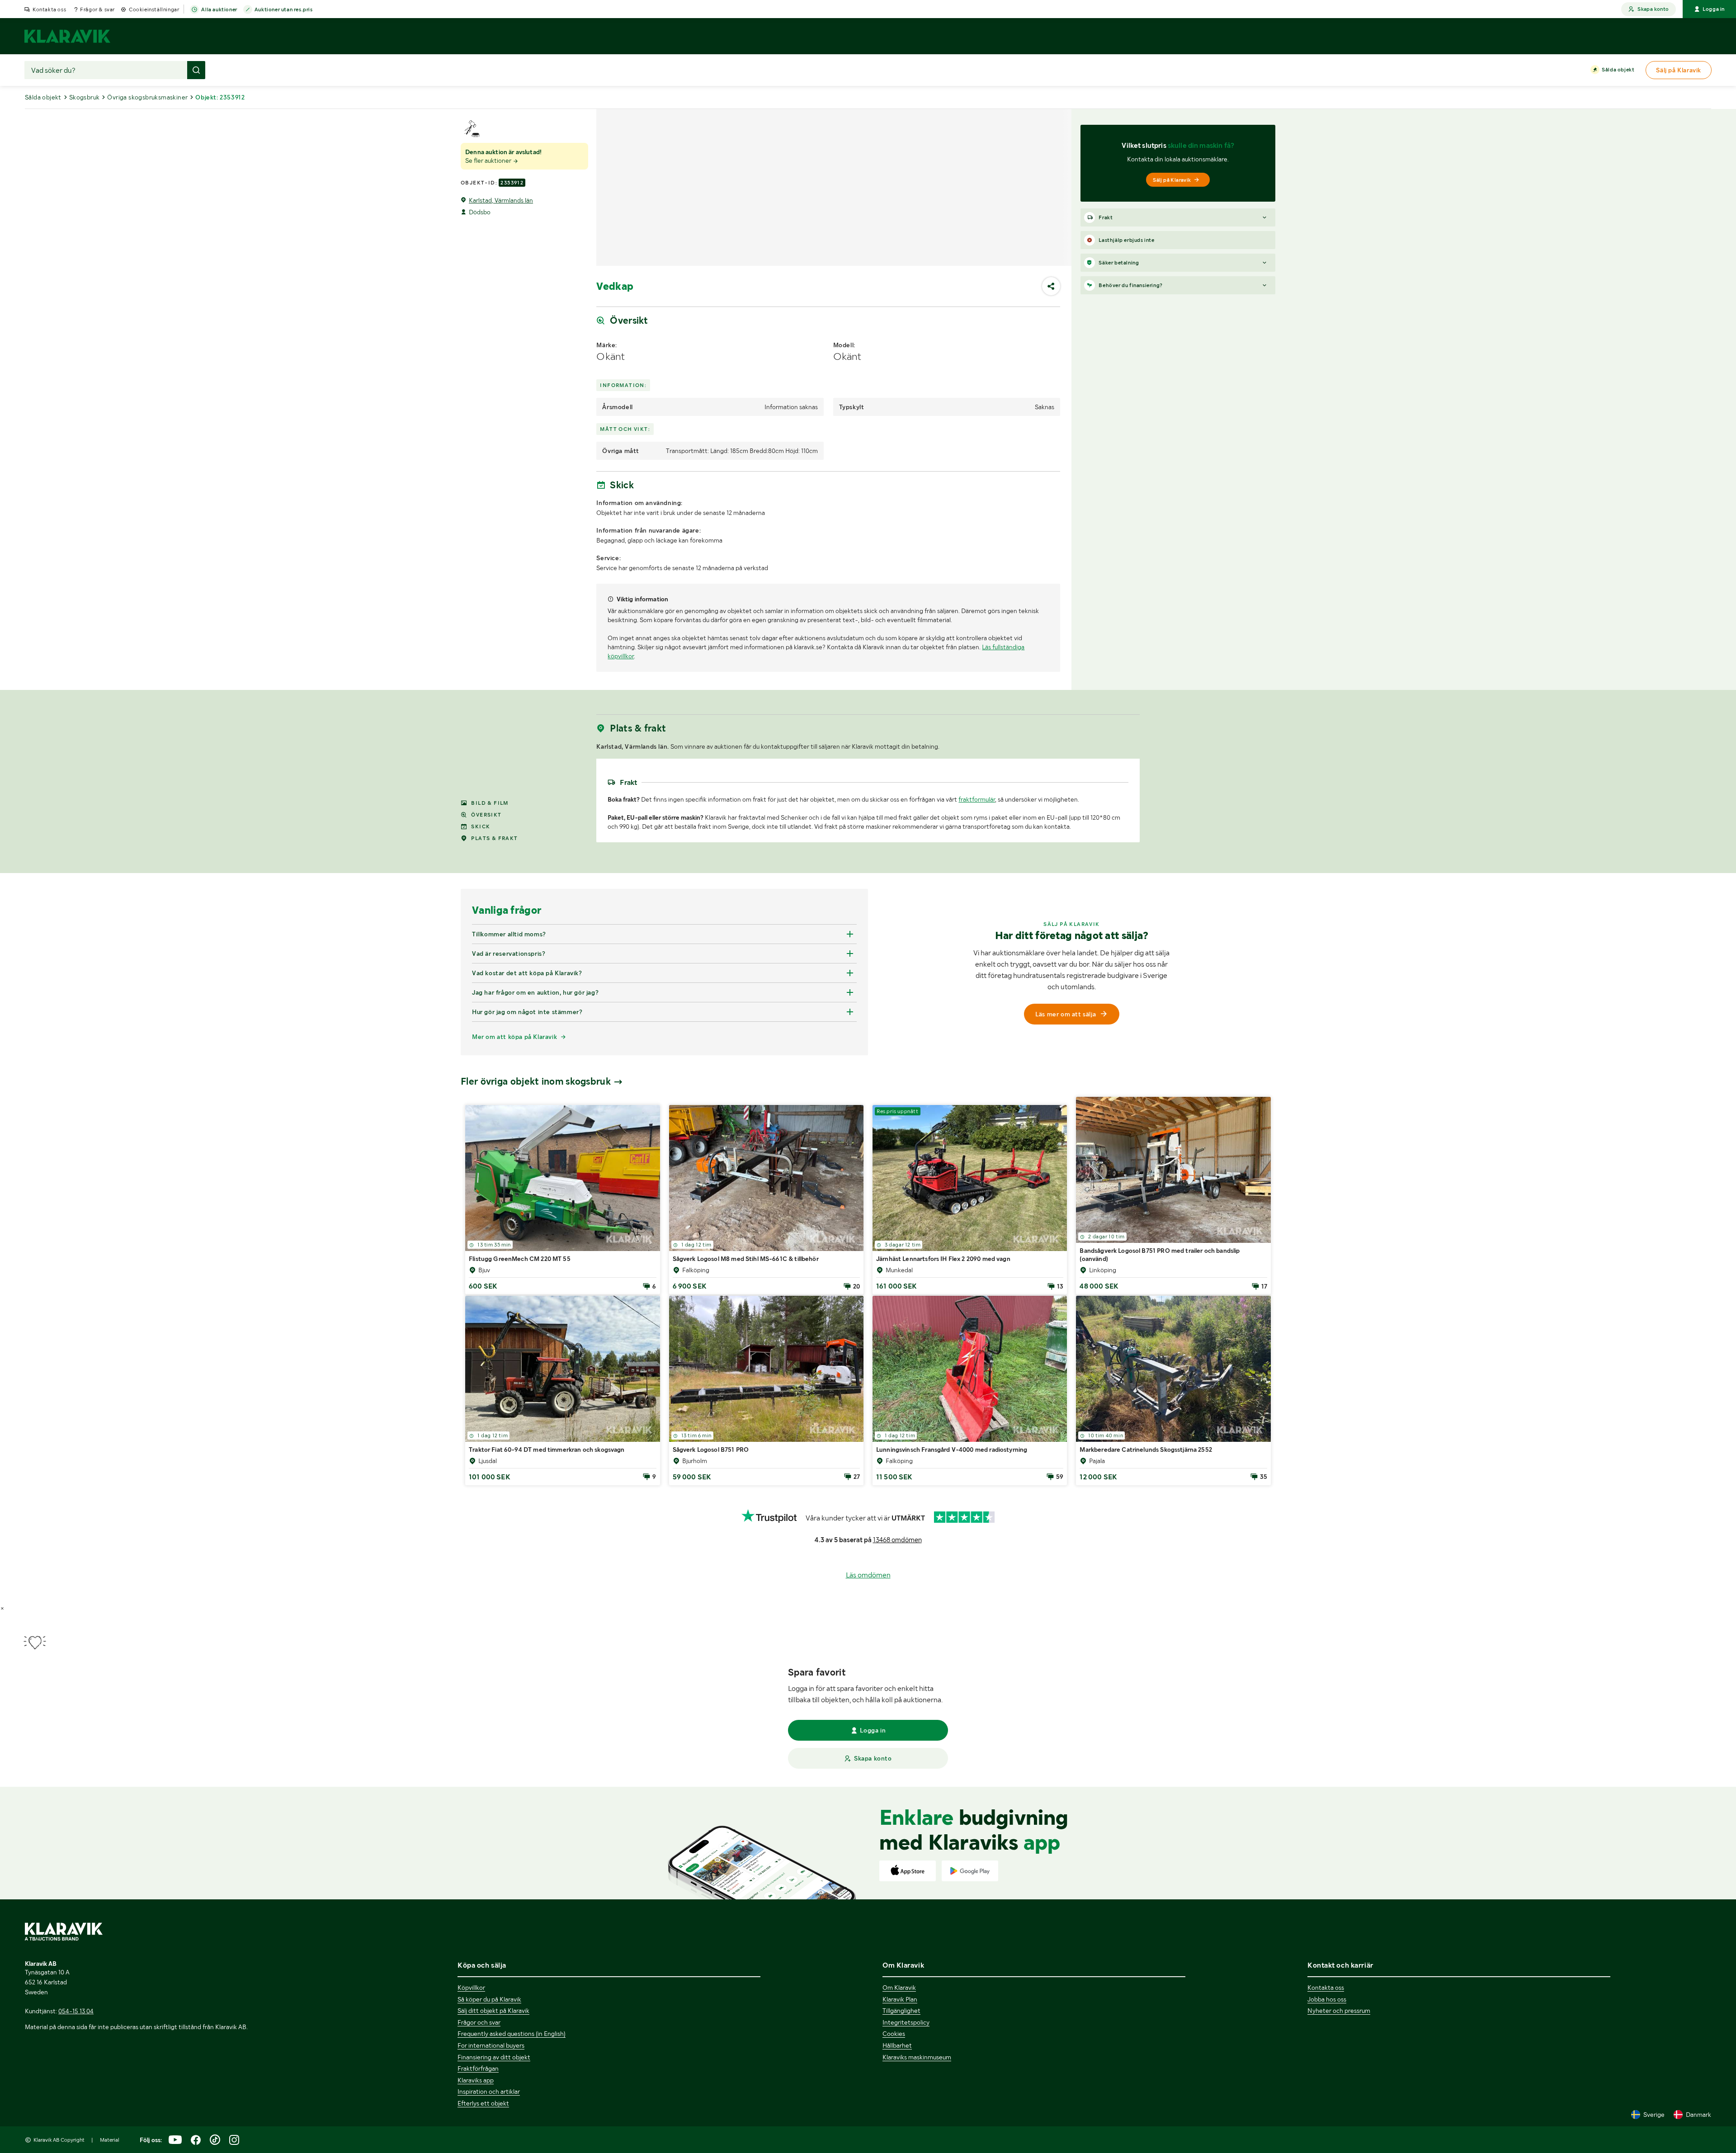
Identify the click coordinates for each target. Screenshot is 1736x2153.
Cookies (894, 2034)
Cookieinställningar (154, 9)
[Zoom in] (1129, 770)
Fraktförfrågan (478, 2068)
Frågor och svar (479, 2022)
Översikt (486, 975)
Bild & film (490, 963)
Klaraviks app (476, 2080)
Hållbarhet (897, 2045)
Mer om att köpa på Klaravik (514, 1197)
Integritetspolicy (906, 2022)
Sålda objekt (1618, 70)
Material (110, 2140)
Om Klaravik (899, 1988)
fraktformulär (977, 960)
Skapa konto (1653, 9)
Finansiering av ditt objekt (494, 2057)
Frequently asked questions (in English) (512, 2034)
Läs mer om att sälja (1066, 1175)
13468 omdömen (897, 1700)
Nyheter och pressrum (1339, 2011)
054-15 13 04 (76, 2011)
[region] (868, 839)
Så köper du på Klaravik (489, 1999)
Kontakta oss (49, 9)
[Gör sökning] (196, 70)
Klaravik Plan (900, 1999)
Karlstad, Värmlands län (501, 200)
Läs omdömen (868, 1735)
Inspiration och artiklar (489, 2092)
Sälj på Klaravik (1172, 180)
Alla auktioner (219, 9)
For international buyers (491, 2045)
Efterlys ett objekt (483, 2103)
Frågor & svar (97, 9)
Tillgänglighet (901, 2011)
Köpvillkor (471, 1988)
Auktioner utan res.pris (284, 9)
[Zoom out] (1129, 783)
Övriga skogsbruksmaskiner (147, 97)
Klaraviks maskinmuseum (917, 2057)
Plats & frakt (494, 999)
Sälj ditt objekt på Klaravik (493, 2011)
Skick (481, 987)
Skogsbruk (85, 97)
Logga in (1714, 9)
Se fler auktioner (489, 161)
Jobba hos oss (1327, 1999)
